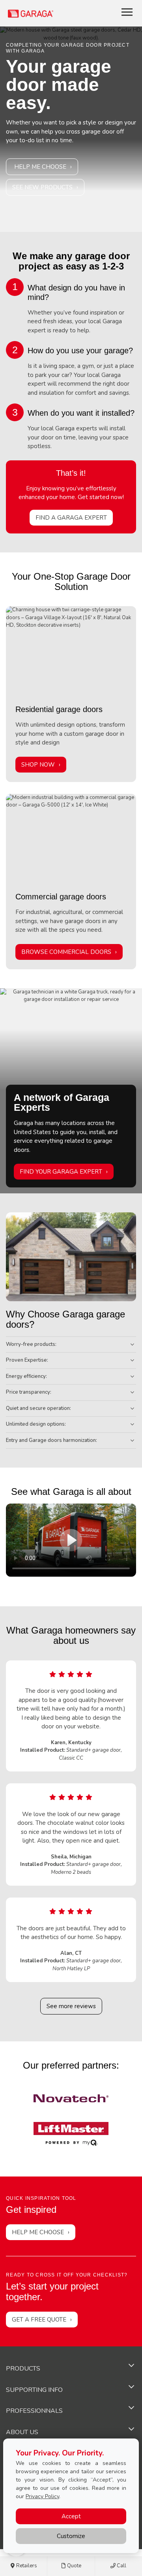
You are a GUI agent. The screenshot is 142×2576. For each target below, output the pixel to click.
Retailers (26, 2566)
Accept (71, 2516)
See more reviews (71, 2006)
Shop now (38, 765)
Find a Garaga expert (71, 518)
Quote (74, 2566)
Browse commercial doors (66, 952)
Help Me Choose (40, 167)
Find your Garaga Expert (61, 1172)
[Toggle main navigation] (127, 12)
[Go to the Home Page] (54, 13)
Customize (71, 2536)
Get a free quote (39, 2320)
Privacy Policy (42, 2496)
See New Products (42, 187)
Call (121, 2566)
